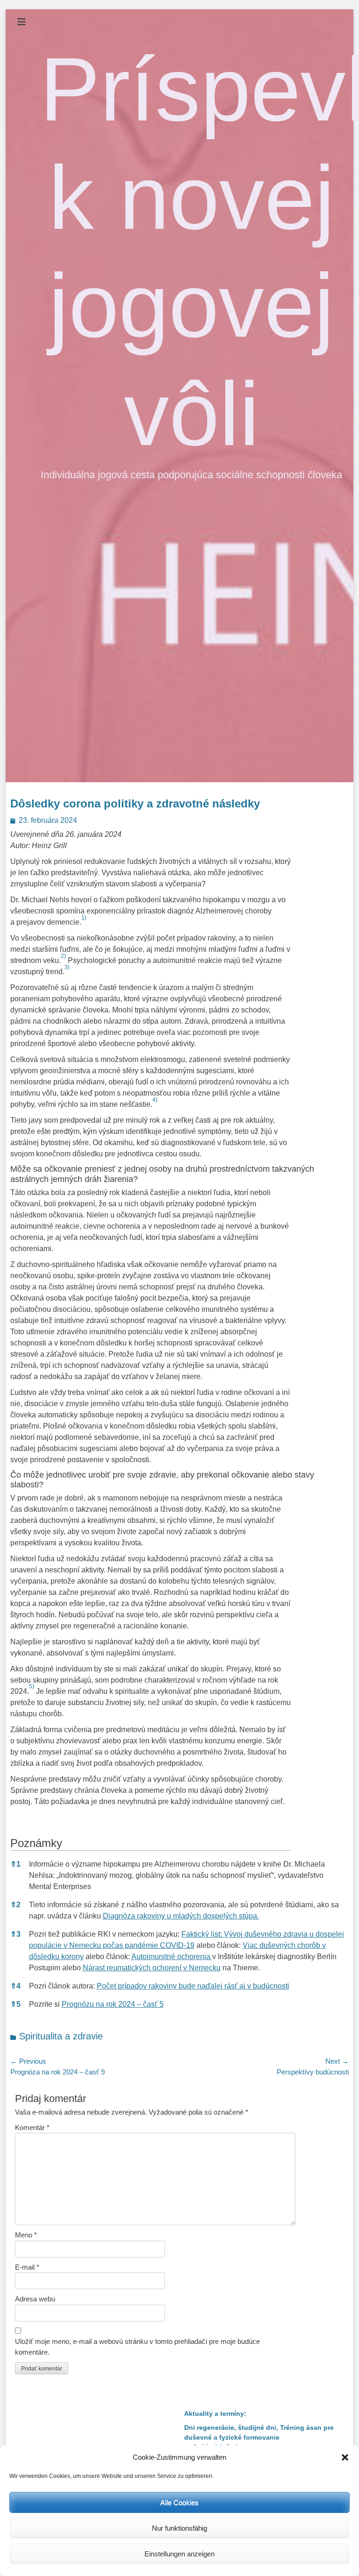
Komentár (32, 2127)
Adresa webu (35, 2299)
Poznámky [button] (36, 1843)
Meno (26, 2235)
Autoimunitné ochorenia (172, 1957)
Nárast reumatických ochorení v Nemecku (152, 1968)
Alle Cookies (179, 2502)
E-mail (27, 2267)
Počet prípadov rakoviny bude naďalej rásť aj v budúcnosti (193, 1986)
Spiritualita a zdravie (61, 2036)
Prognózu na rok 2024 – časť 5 (113, 2004)
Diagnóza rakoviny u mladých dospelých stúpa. (181, 1916)
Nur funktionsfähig (179, 2528)
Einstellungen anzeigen (179, 2554)
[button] (345, 2457)
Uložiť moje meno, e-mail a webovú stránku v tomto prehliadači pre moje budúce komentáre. (137, 2347)
